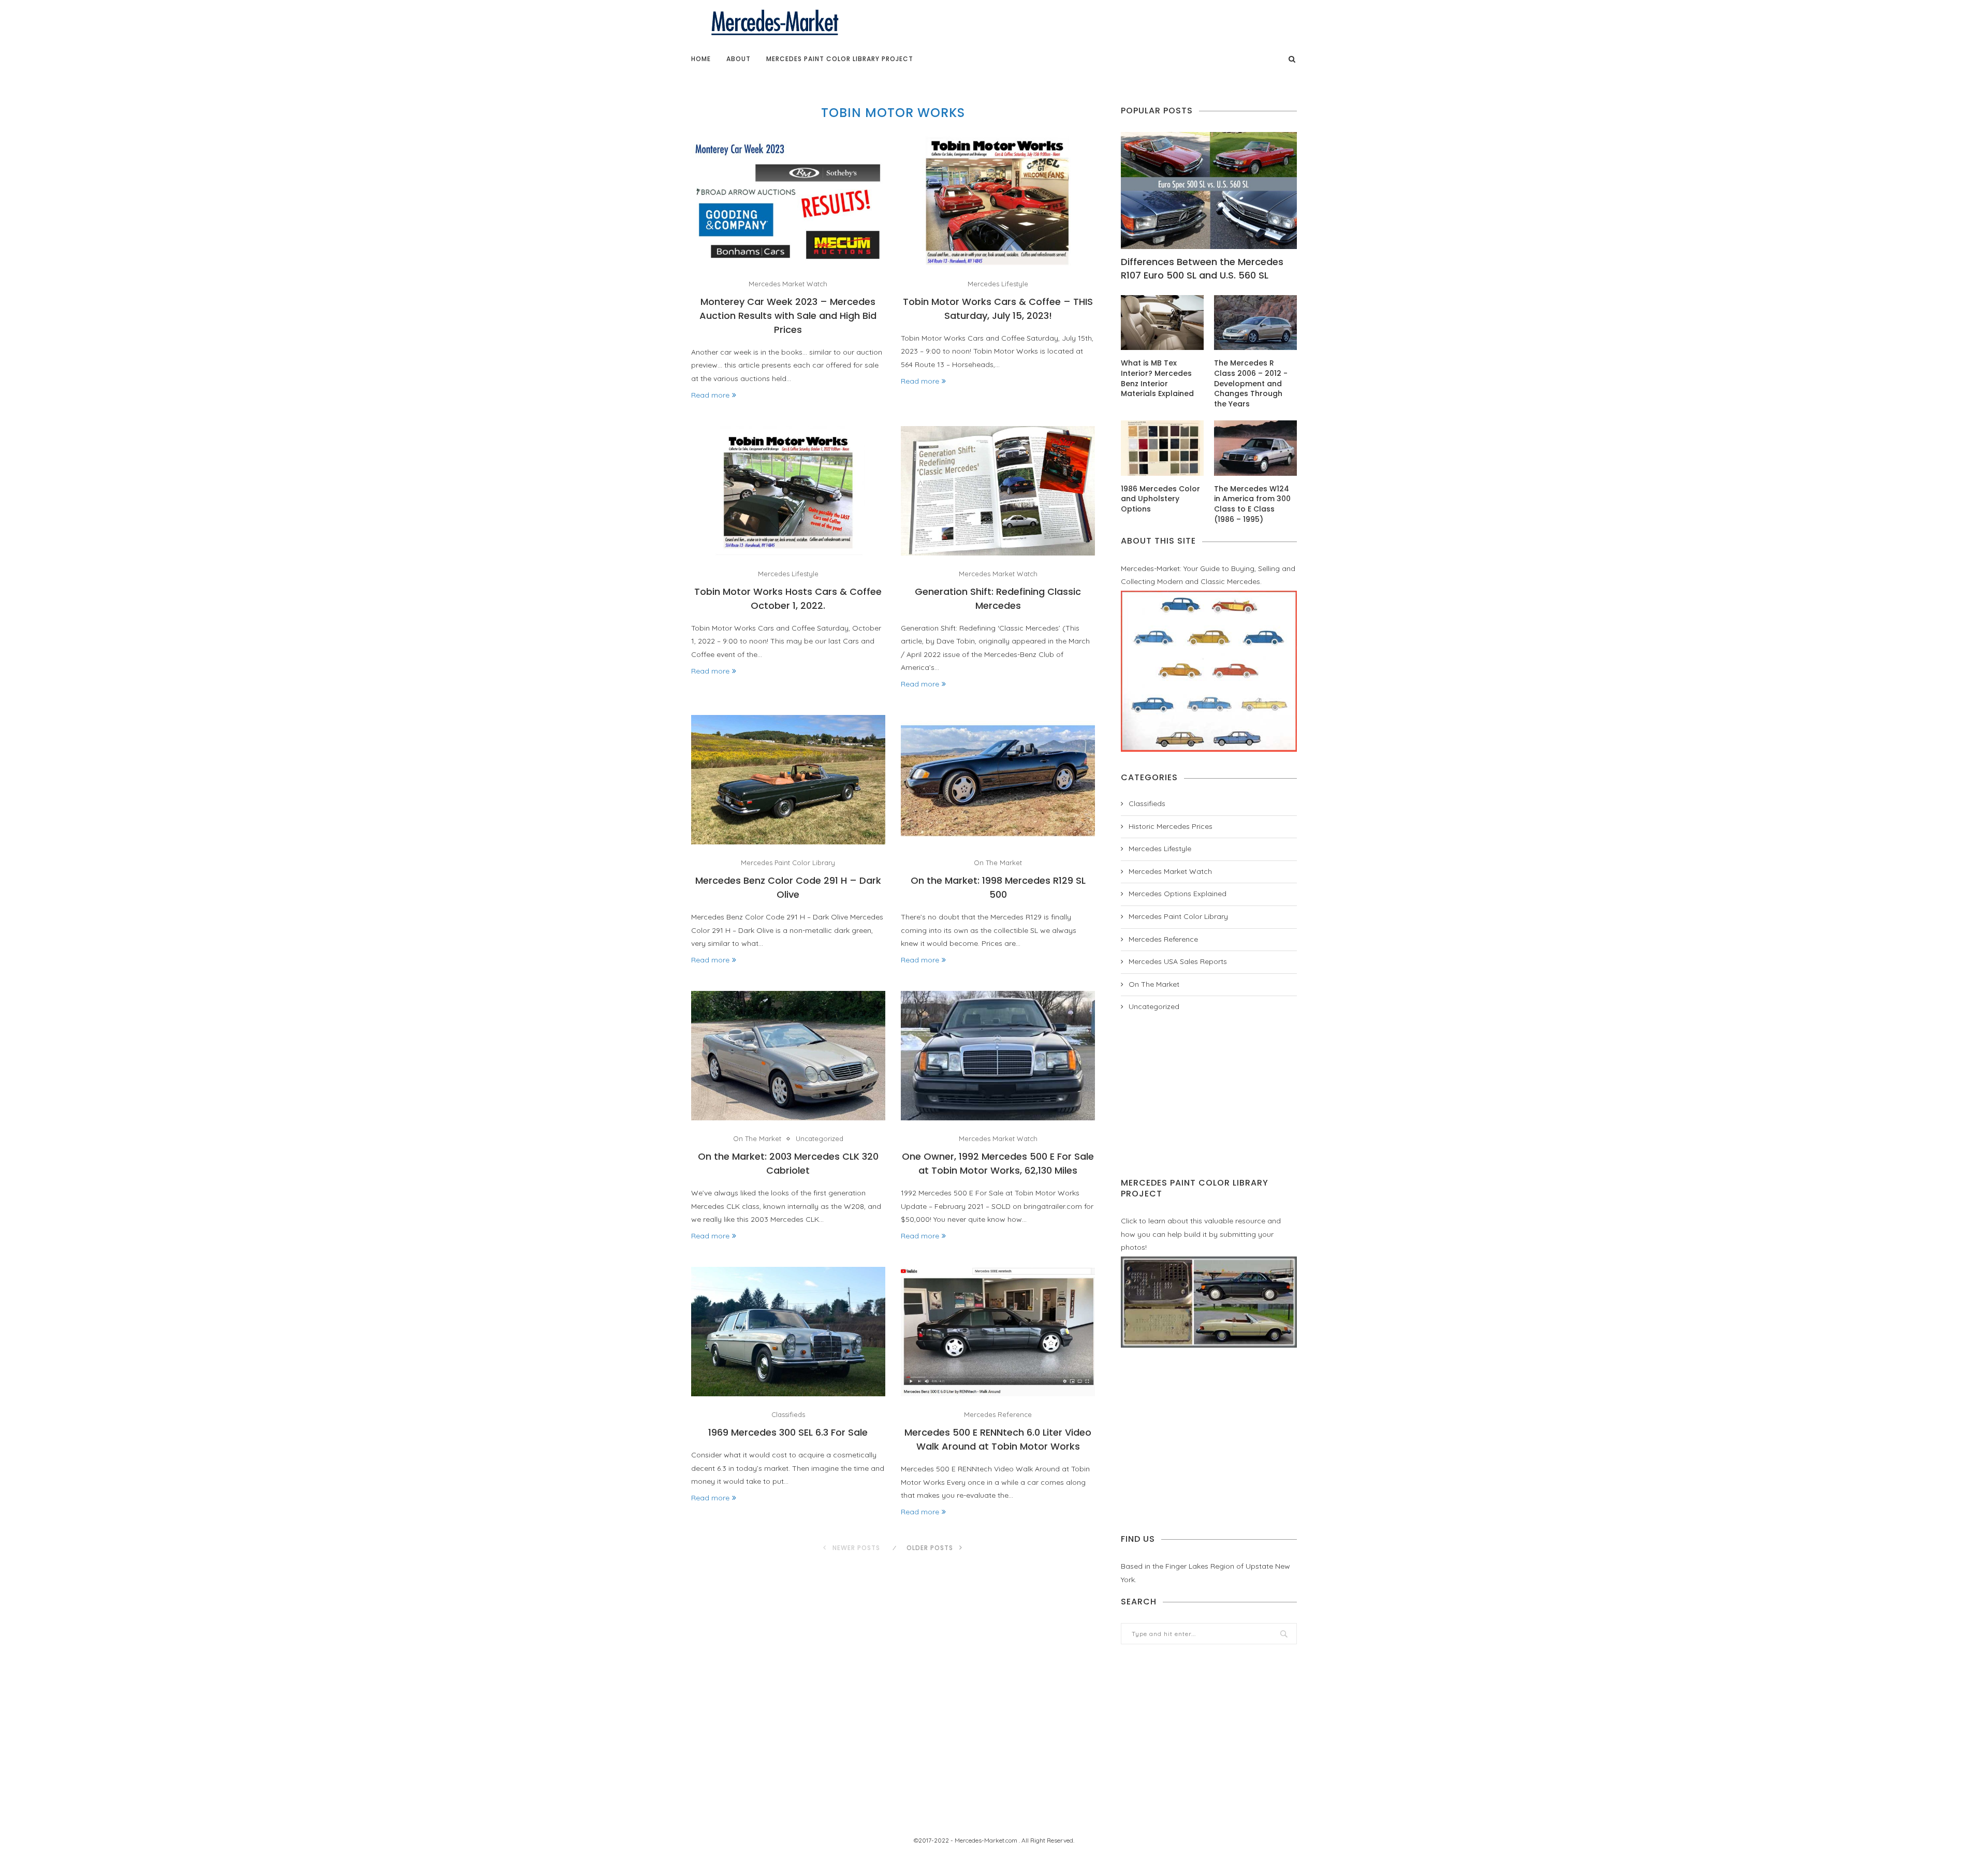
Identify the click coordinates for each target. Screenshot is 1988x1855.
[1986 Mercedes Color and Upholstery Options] (1162, 448)
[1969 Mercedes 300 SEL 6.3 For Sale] (788, 1332)
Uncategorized (820, 1139)
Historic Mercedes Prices (1171, 826)
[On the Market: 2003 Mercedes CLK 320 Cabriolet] (788, 1056)
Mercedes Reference (998, 1415)
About (739, 59)
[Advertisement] (1209, 1095)
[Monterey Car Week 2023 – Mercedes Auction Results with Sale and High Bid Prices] (788, 201)
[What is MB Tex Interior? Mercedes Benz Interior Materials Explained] (1162, 323)
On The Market (998, 863)
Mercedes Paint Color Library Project (840, 59)
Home (701, 59)
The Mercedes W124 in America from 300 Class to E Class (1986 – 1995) (1252, 504)
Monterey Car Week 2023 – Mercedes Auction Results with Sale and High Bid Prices (788, 316)
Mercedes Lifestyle (998, 284)
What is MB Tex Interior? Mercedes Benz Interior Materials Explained (1157, 378)
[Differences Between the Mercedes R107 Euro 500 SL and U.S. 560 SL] (1209, 191)
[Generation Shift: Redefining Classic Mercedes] (998, 491)
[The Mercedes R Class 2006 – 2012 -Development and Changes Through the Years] (1255, 323)
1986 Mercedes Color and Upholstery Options (1160, 499)
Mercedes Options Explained (1178, 894)
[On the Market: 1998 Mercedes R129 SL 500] (998, 780)
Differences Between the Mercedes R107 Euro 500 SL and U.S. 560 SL (1202, 268)
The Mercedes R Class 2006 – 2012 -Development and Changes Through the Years (1251, 383)
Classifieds (788, 1415)
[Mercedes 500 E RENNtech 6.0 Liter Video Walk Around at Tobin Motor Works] (998, 1332)
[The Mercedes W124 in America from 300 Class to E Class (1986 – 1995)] (1255, 448)
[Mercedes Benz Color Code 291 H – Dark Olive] (788, 780)
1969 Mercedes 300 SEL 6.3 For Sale (788, 1432)
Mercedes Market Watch (788, 284)
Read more (710, 395)
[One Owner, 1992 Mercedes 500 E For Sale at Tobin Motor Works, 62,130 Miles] (998, 1056)
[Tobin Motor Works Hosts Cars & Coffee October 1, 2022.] (788, 491)
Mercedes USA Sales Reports (1178, 961)
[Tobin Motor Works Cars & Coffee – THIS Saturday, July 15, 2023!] (998, 201)
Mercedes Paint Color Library (788, 863)
